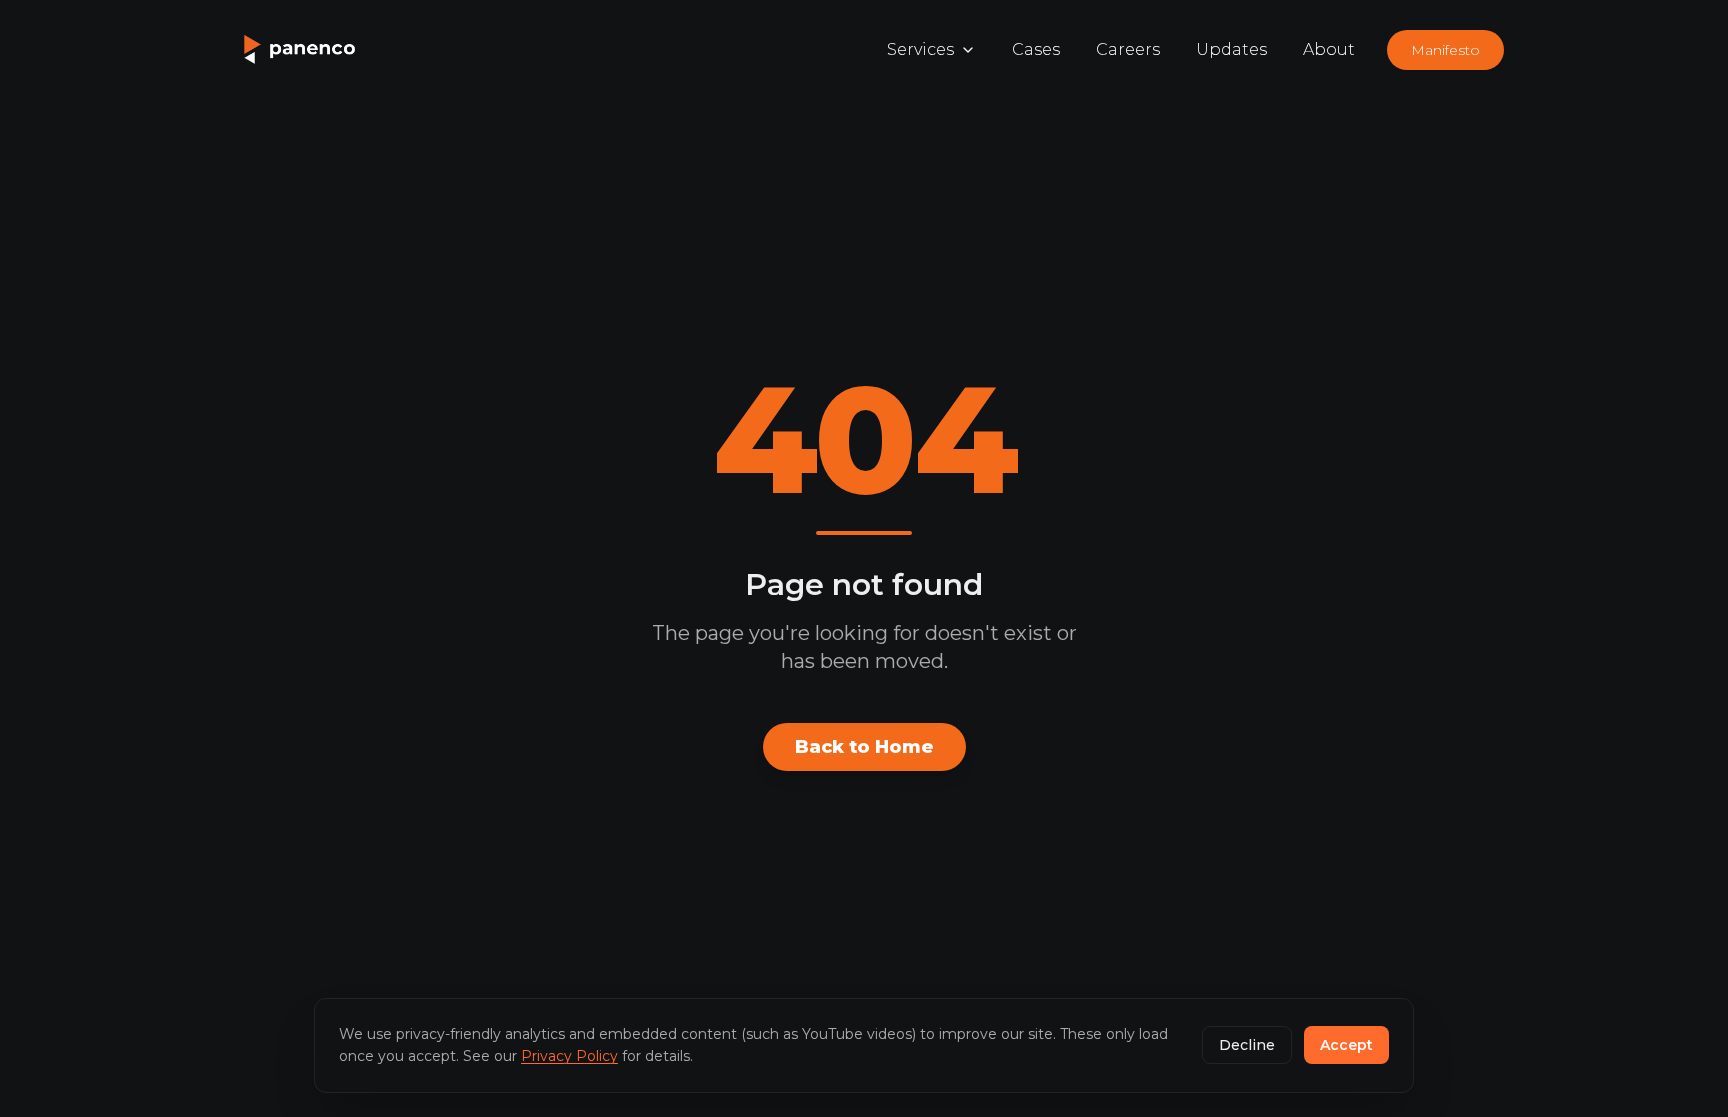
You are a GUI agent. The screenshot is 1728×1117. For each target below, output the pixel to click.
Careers (1128, 49)
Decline (1247, 1045)
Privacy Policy (569, 1056)
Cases (1036, 49)
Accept (1346, 1045)
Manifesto (1445, 50)
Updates (1231, 49)
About (1329, 49)
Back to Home (864, 747)
